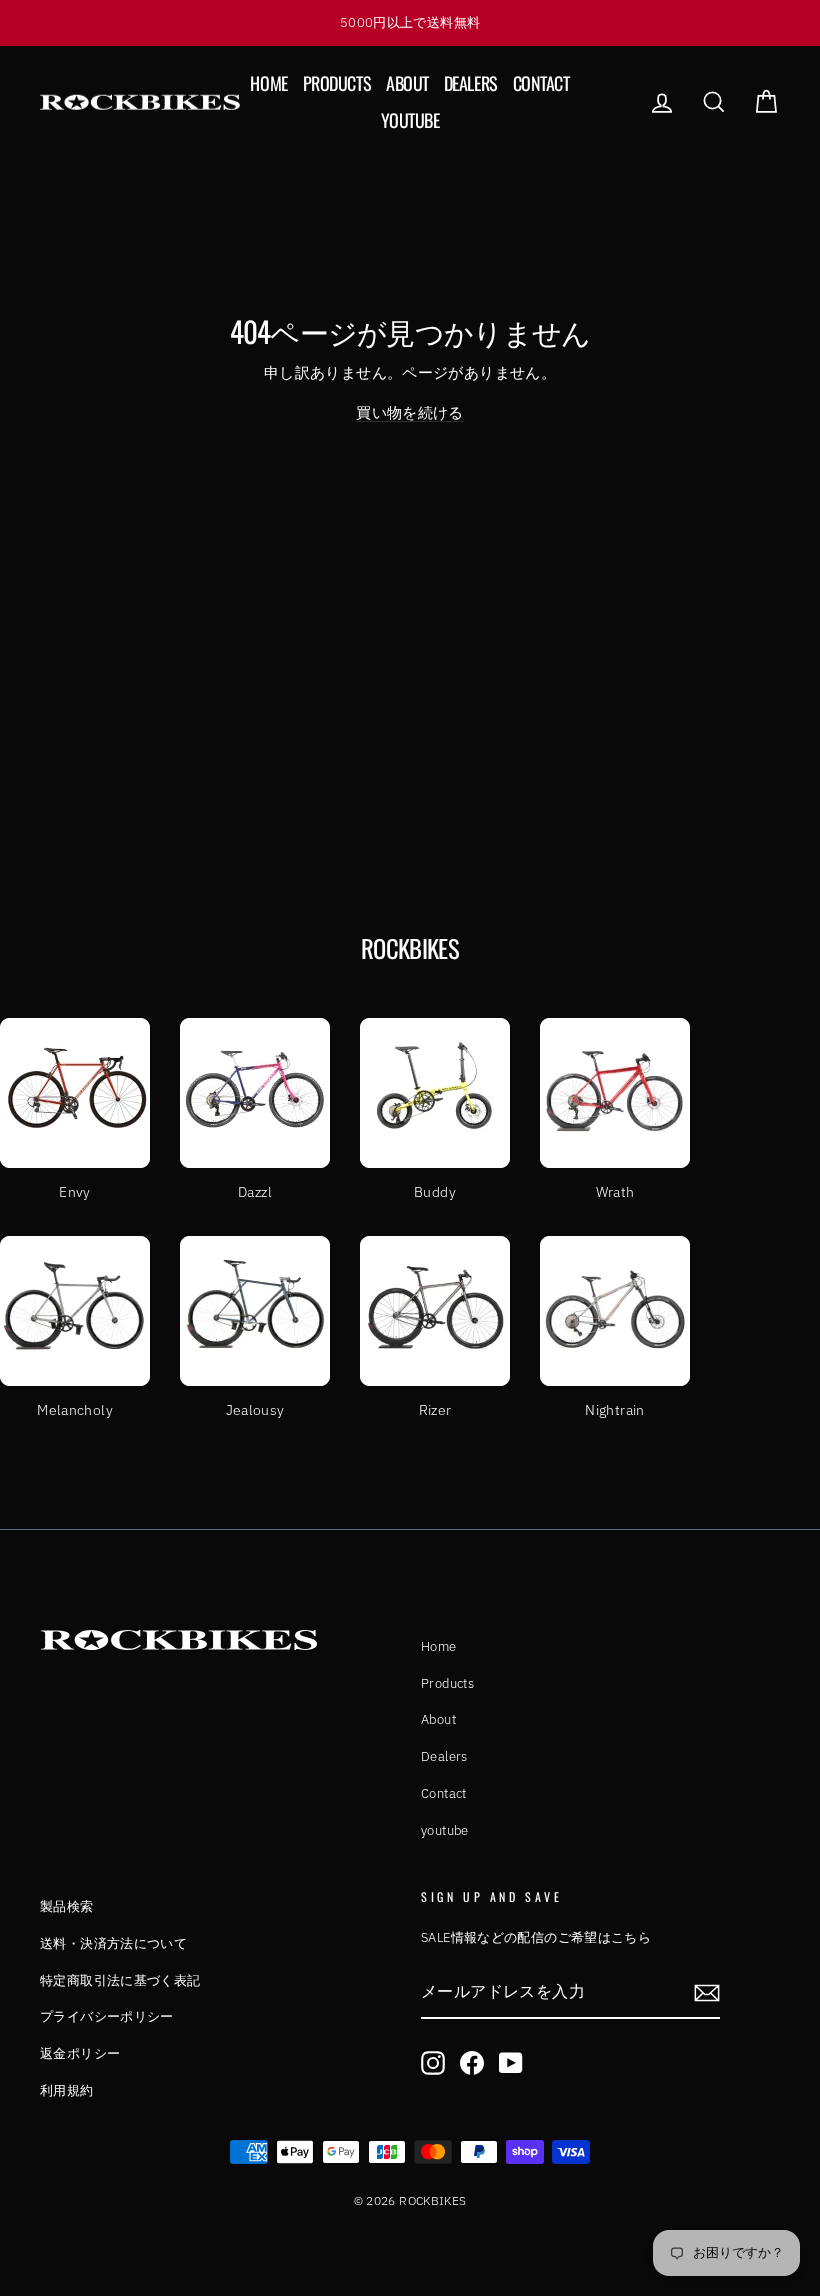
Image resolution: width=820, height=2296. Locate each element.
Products (337, 83)
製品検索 (67, 1906)
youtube (410, 120)
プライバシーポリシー (107, 2016)
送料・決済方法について (113, 1943)
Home (268, 83)
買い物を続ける (410, 412)
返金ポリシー (80, 2053)
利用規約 (67, 2090)
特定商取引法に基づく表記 (120, 1980)
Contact (541, 83)
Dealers (471, 83)
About (407, 83)
